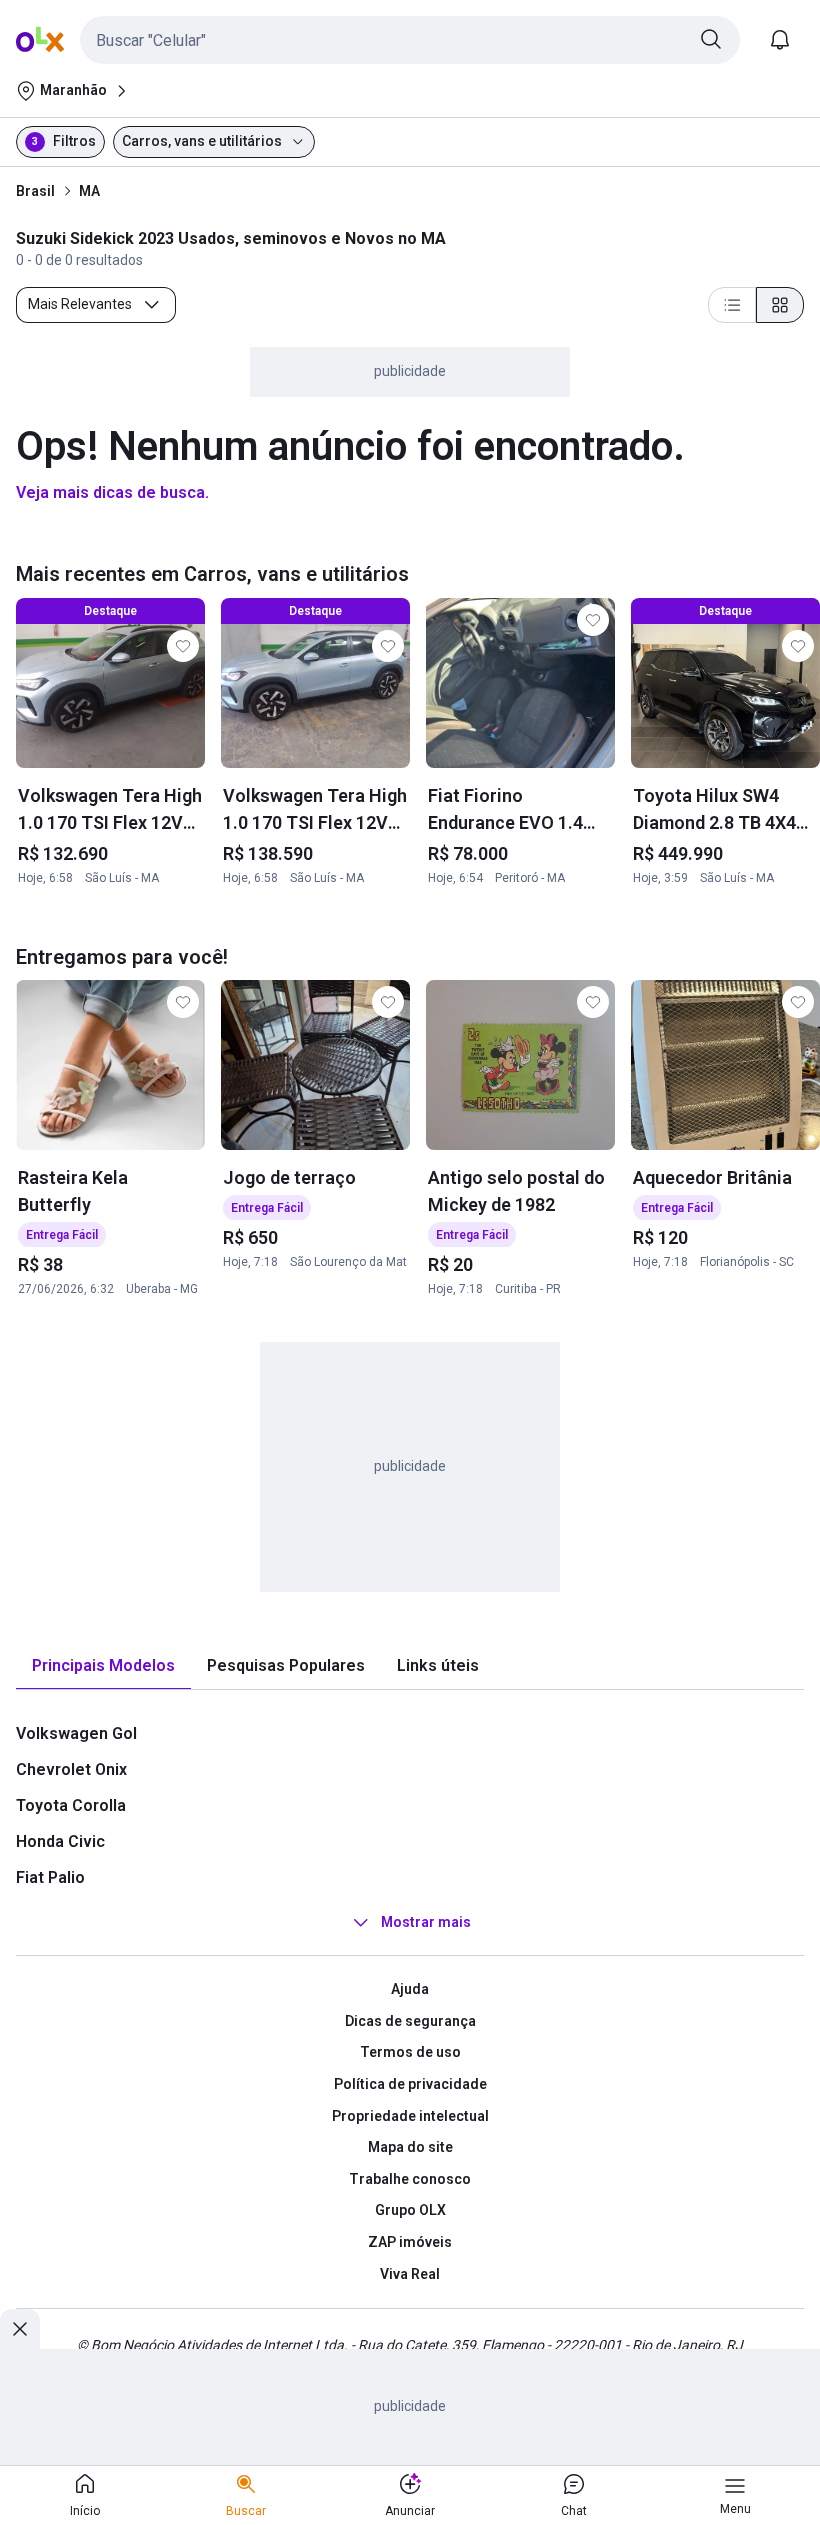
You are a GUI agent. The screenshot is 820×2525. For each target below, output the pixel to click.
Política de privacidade (410, 2084)
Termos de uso (410, 2052)
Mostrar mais (426, 1922)
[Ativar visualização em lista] (732, 305)
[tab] (103, 1666)
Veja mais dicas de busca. (112, 492)
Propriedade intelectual (410, 2116)
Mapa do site (410, 2147)
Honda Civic (60, 1841)
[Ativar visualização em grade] (780, 305)
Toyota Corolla (71, 1805)
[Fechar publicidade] (20, 2329)
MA (89, 191)
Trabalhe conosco (410, 2179)
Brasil (35, 191)
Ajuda (410, 1989)
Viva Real (410, 2274)
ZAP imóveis (410, 2242)
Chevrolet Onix (71, 1769)
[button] (410, 40)
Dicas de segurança (410, 2021)
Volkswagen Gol (76, 1733)
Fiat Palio (50, 1877)
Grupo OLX (410, 2210)
